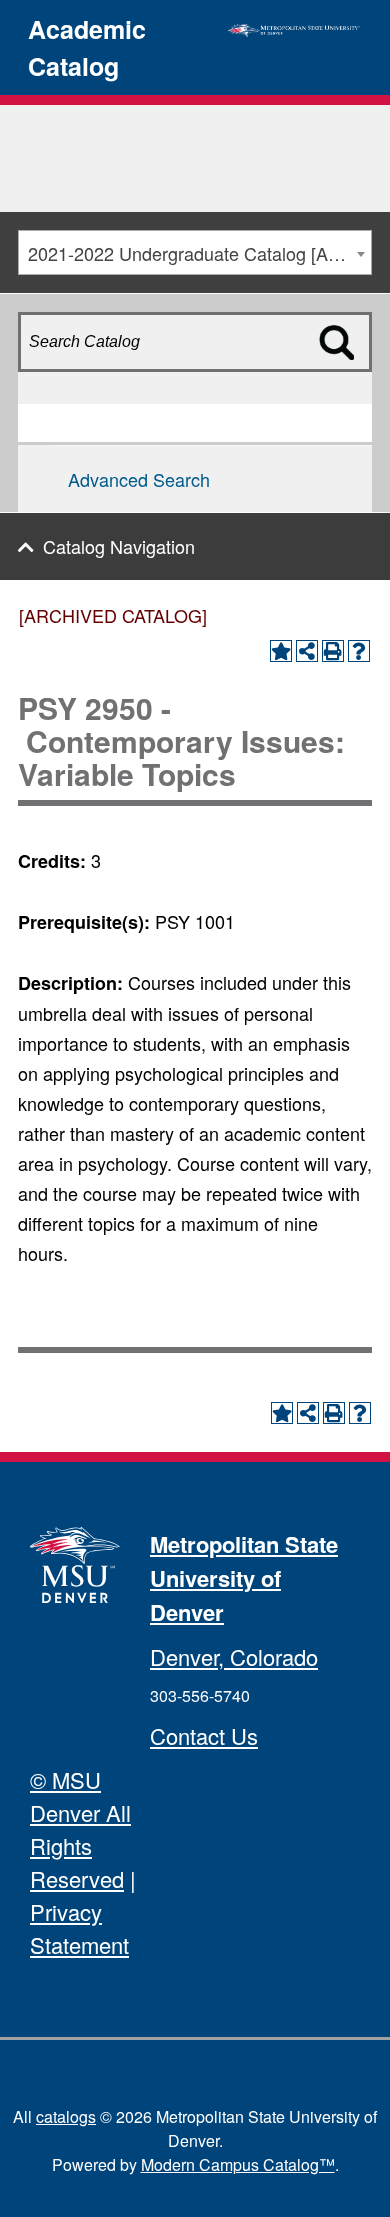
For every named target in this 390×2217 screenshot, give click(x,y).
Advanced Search (139, 479)
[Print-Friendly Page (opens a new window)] (333, 651)
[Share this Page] (307, 651)
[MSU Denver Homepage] (294, 27)
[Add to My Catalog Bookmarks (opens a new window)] (281, 651)
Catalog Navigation (119, 546)
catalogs (66, 2116)
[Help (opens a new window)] (359, 651)
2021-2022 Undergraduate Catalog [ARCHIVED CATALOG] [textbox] (199, 253)
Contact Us (204, 1735)
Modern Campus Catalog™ (238, 2164)
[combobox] (195, 252)
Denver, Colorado (234, 1656)
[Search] (348, 377)
